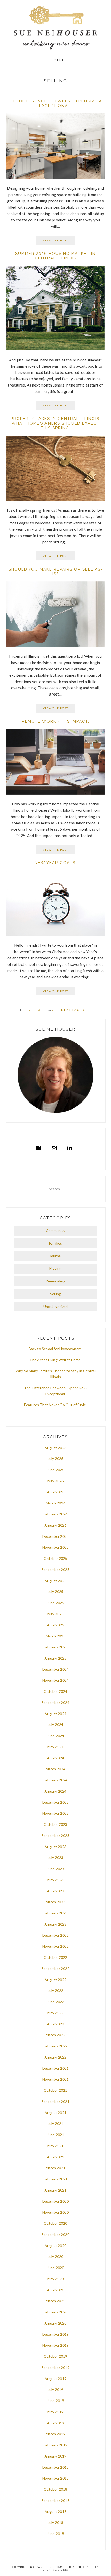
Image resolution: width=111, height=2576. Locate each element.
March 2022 (55, 2035)
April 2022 (55, 2024)
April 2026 (55, 1492)
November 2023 (56, 1813)
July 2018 (56, 2522)
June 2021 (56, 2135)
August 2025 (55, 1581)
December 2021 (56, 2068)
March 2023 (55, 1902)
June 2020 (56, 2268)
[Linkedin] (71, 1148)
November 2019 (56, 2345)
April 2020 (55, 2290)
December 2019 (56, 2334)
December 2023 (56, 1802)
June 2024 (56, 1736)
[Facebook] (40, 1148)
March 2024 (55, 1769)
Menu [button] (59, 60)
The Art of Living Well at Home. (55, 1360)
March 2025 (55, 1636)
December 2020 (56, 2201)
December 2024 (56, 1669)
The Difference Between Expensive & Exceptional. (55, 103)
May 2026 (56, 1481)
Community (55, 1230)
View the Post (55, 240)
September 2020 (55, 2234)
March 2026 (55, 1503)
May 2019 (56, 2412)
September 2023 (55, 1836)
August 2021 (55, 2113)
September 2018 (55, 2500)
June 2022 (56, 2002)
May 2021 (56, 2146)
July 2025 (56, 1592)
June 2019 (56, 2401)
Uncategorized (56, 1306)
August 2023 (55, 1847)
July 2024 (56, 1725)
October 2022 (55, 1957)
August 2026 (55, 1448)
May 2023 (56, 1880)
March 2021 (55, 2168)
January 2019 (55, 2456)
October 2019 (55, 2356)
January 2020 (55, 2323)
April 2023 (55, 1891)
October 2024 (55, 1691)
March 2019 (55, 2434)
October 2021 (55, 2090)
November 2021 (56, 2079)
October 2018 (55, 2489)
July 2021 (56, 2124)
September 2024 (55, 1703)
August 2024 (55, 1714)
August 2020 (55, 2246)
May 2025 (56, 1614)
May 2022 (56, 2013)
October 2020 (55, 2223)
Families (56, 1243)
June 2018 (56, 2534)
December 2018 (56, 2467)
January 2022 (55, 2057)
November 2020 (56, 2212)
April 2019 (55, 2423)
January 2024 (55, 1791)
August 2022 (55, 1980)
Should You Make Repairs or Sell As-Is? (56, 572)
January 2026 (55, 1525)
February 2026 (56, 1514)
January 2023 (55, 1924)
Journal (55, 1256)
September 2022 (55, 1968)
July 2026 (56, 1459)
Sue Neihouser (56, 28)
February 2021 (56, 2179)
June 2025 (56, 1603)
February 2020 (56, 2312)
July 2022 (56, 1991)
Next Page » (73, 1010)
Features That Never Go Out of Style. (55, 1405)
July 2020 (56, 2256)
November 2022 (56, 1946)
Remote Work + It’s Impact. (56, 721)
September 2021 (55, 2101)
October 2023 (55, 1824)
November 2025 (56, 1547)
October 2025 (55, 1558)
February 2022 (56, 2046)
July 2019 (56, 2389)
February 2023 (56, 1913)
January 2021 (55, 2190)
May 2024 (56, 1747)
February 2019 (56, 2445)
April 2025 (55, 1625)
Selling (55, 1294)
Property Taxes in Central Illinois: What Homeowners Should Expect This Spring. (56, 423)
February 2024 (56, 1780)
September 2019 (55, 2367)
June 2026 (56, 1470)
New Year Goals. (56, 863)
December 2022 (56, 1935)
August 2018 (55, 2512)
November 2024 (56, 1680)
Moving (55, 1268)
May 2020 (56, 2279)
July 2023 (56, 1858)
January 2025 (55, 1658)
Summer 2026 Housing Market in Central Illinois (55, 256)
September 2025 (55, 1570)
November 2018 (56, 2478)
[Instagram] (55, 1148)
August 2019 (55, 2379)
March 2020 (55, 2301)
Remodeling (55, 1281)
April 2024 (55, 1758)
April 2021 (55, 2157)
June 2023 (56, 1869)
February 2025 (56, 1647)
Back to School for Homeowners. (56, 1349)
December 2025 (56, 1536)
